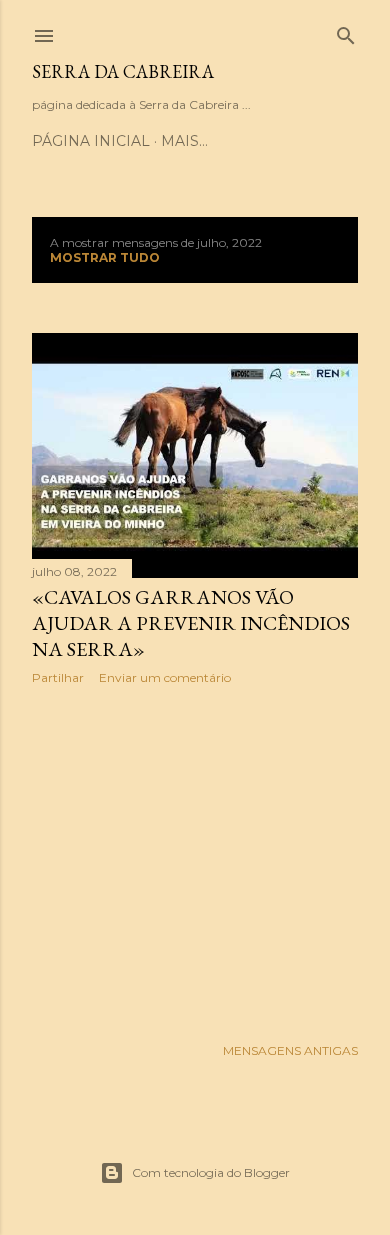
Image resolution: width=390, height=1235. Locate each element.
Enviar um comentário (165, 677)
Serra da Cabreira (123, 71)
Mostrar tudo (105, 257)
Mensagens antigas (290, 1050)
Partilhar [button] (58, 677)
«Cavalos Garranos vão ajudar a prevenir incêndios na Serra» (191, 623)
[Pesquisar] (346, 31)
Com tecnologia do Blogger (211, 1172)
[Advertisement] (195, 860)
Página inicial (91, 141)
